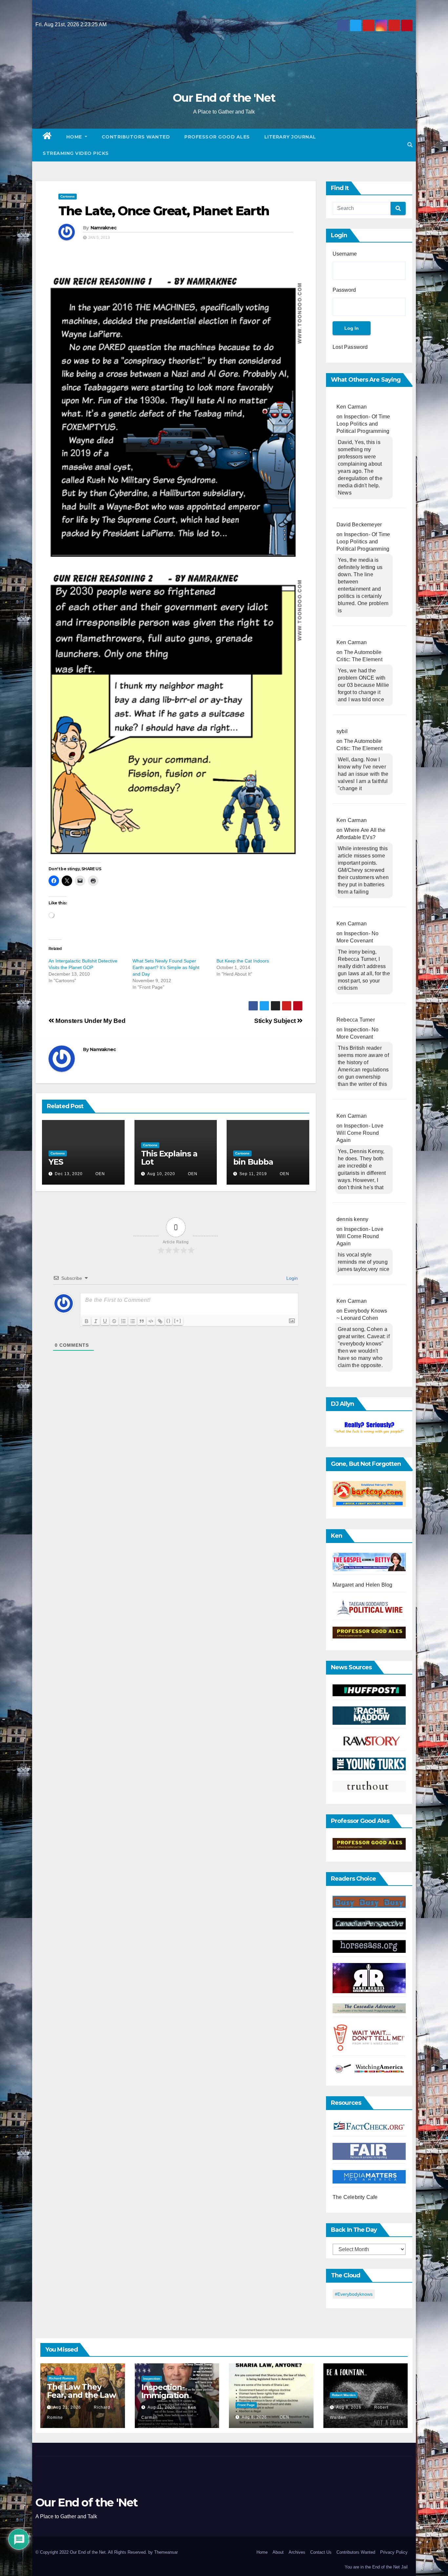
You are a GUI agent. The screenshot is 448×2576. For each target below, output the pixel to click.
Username (345, 254)
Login (291, 1278)
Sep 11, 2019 (253, 1174)
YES (56, 1162)
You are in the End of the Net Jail (376, 2567)
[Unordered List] (132, 1321)
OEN (100, 1174)
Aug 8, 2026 (254, 2417)
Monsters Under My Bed (90, 1021)
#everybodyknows (354, 2294)
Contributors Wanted (136, 137)
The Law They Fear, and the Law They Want (81, 2395)
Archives (297, 2552)
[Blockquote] (142, 1321)
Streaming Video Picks (76, 153)
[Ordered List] (123, 1321)
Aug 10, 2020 (161, 1174)
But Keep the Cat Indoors (243, 961)
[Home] (47, 137)
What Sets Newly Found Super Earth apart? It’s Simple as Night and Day (166, 967)
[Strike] (114, 1321)
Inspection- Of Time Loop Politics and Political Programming (363, 424)
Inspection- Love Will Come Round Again (360, 1133)
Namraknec (104, 228)
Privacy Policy (394, 2552)
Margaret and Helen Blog (363, 1585)
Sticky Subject (276, 1021)
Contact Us (321, 2552)
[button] (410, 145)
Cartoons (68, 196)
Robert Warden (344, 2395)
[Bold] (87, 1321)
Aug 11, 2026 (161, 2407)
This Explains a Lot (169, 1158)
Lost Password (350, 347)
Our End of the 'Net (224, 98)
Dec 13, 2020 (69, 1174)
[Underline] (105, 1321)
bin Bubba (253, 1162)
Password (344, 290)
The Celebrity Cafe (355, 2197)
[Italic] (96, 1321)
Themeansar (166, 2552)
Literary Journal (290, 137)
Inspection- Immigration (165, 2391)
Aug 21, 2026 (67, 2407)
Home (75, 137)
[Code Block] (151, 1321)
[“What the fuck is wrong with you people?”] (369, 1428)
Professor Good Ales (217, 137)
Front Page (246, 2405)
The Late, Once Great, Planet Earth (164, 211)
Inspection (152, 2379)
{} (169, 1321)
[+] (178, 1321)
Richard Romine (62, 2378)
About (278, 2552)
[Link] (160, 1321)
